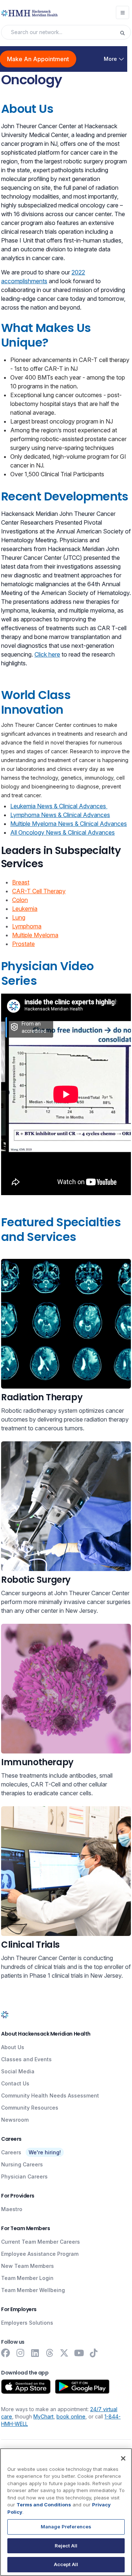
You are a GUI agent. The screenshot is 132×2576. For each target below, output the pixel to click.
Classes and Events (26, 2059)
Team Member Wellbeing (33, 2290)
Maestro (12, 2209)
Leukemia (25, 909)
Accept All (66, 2564)
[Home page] (5, 2015)
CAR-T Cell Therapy (39, 891)
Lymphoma (27, 926)
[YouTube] (79, 2353)
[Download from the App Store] (26, 2387)
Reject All (66, 2546)
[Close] (123, 2458)
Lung (19, 917)
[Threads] (49, 2353)
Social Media (18, 2071)
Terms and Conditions (44, 2505)
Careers (11, 2152)
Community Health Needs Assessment (50, 2095)
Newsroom (15, 2120)
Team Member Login (27, 2278)
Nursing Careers (22, 2164)
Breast (21, 882)
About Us (13, 2047)
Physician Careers (24, 2176)
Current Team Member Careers (41, 2242)
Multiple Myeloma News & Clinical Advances (69, 824)
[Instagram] (20, 2353)
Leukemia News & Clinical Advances (59, 806)
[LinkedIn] (35, 2353)
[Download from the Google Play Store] (82, 2387)
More (110, 59)
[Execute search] (125, 32)
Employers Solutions (27, 2323)
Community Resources (30, 2108)
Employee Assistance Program (40, 2254)
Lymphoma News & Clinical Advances (60, 815)
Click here (47, 654)
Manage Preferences (66, 2527)
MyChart (43, 2416)
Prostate (23, 944)
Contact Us (15, 2083)
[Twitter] (64, 2353)
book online (71, 2416)
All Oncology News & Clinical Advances (63, 832)
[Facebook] (5, 2353)
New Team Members (27, 2266)
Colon (20, 900)
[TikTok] (93, 2353)
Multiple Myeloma (35, 935)
